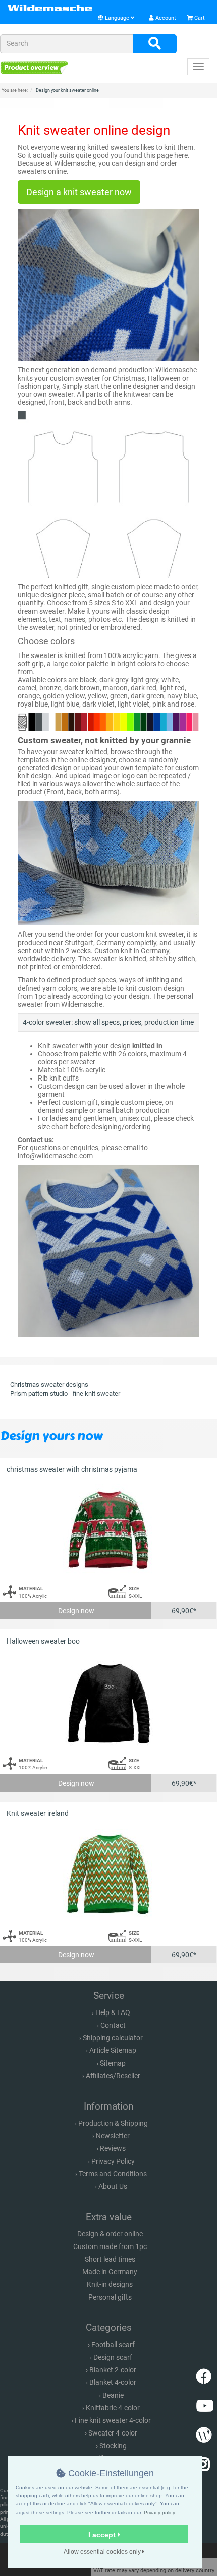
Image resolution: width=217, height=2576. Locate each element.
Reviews (113, 2148)
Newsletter (113, 2136)
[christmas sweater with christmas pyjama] (108, 1530)
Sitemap (113, 2063)
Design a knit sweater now (79, 192)
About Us (113, 2186)
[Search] (155, 44)
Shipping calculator (113, 2038)
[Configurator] (34, 67)
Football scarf (113, 2345)
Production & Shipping (113, 2123)
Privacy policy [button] (159, 2513)
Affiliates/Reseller (113, 2076)
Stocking (113, 2446)
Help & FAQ (113, 2012)
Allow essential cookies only (103, 2552)
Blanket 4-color (113, 2382)
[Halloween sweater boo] (108, 1702)
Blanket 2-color (113, 2370)
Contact (113, 2025)
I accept (103, 2535)
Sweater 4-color (113, 2433)
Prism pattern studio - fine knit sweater (65, 1394)
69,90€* (184, 1611)
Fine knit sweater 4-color (113, 2420)
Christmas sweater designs (49, 1385)
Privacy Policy (113, 2161)
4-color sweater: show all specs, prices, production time (108, 1022)
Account (165, 18)
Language (117, 18)
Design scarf (113, 2357)
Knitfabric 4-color (113, 2408)
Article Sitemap (113, 2050)
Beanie (113, 2395)
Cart (199, 18)
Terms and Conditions (113, 2174)
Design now (76, 1611)
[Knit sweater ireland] (108, 1874)
